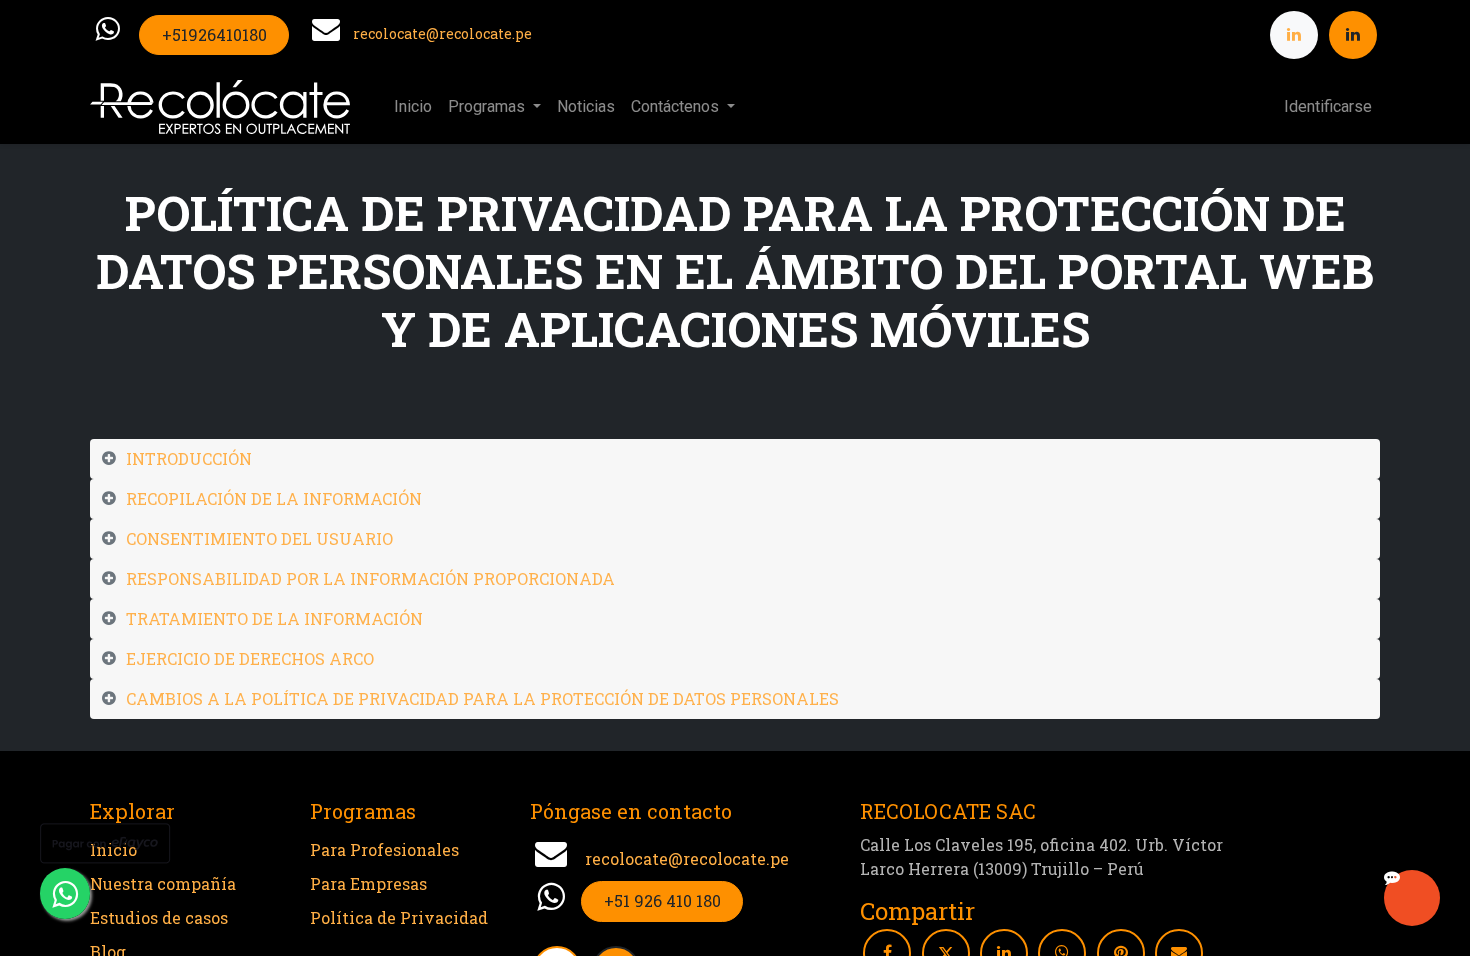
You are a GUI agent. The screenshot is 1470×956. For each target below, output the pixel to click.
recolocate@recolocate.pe (442, 33)
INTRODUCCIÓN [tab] (189, 458)
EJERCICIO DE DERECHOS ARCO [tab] (250, 658)
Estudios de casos (159, 917)
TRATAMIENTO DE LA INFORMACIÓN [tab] (274, 618)
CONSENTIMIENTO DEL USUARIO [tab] (259, 538)
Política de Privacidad (399, 917)
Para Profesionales (384, 849)
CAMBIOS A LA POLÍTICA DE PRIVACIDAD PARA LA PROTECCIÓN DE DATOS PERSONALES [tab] (482, 698)
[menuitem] (413, 107)
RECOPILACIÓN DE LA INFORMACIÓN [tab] (274, 498)
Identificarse (1328, 106)
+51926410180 (214, 34)
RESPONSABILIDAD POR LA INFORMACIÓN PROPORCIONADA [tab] (370, 578)
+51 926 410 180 (662, 900)
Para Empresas (368, 883)
